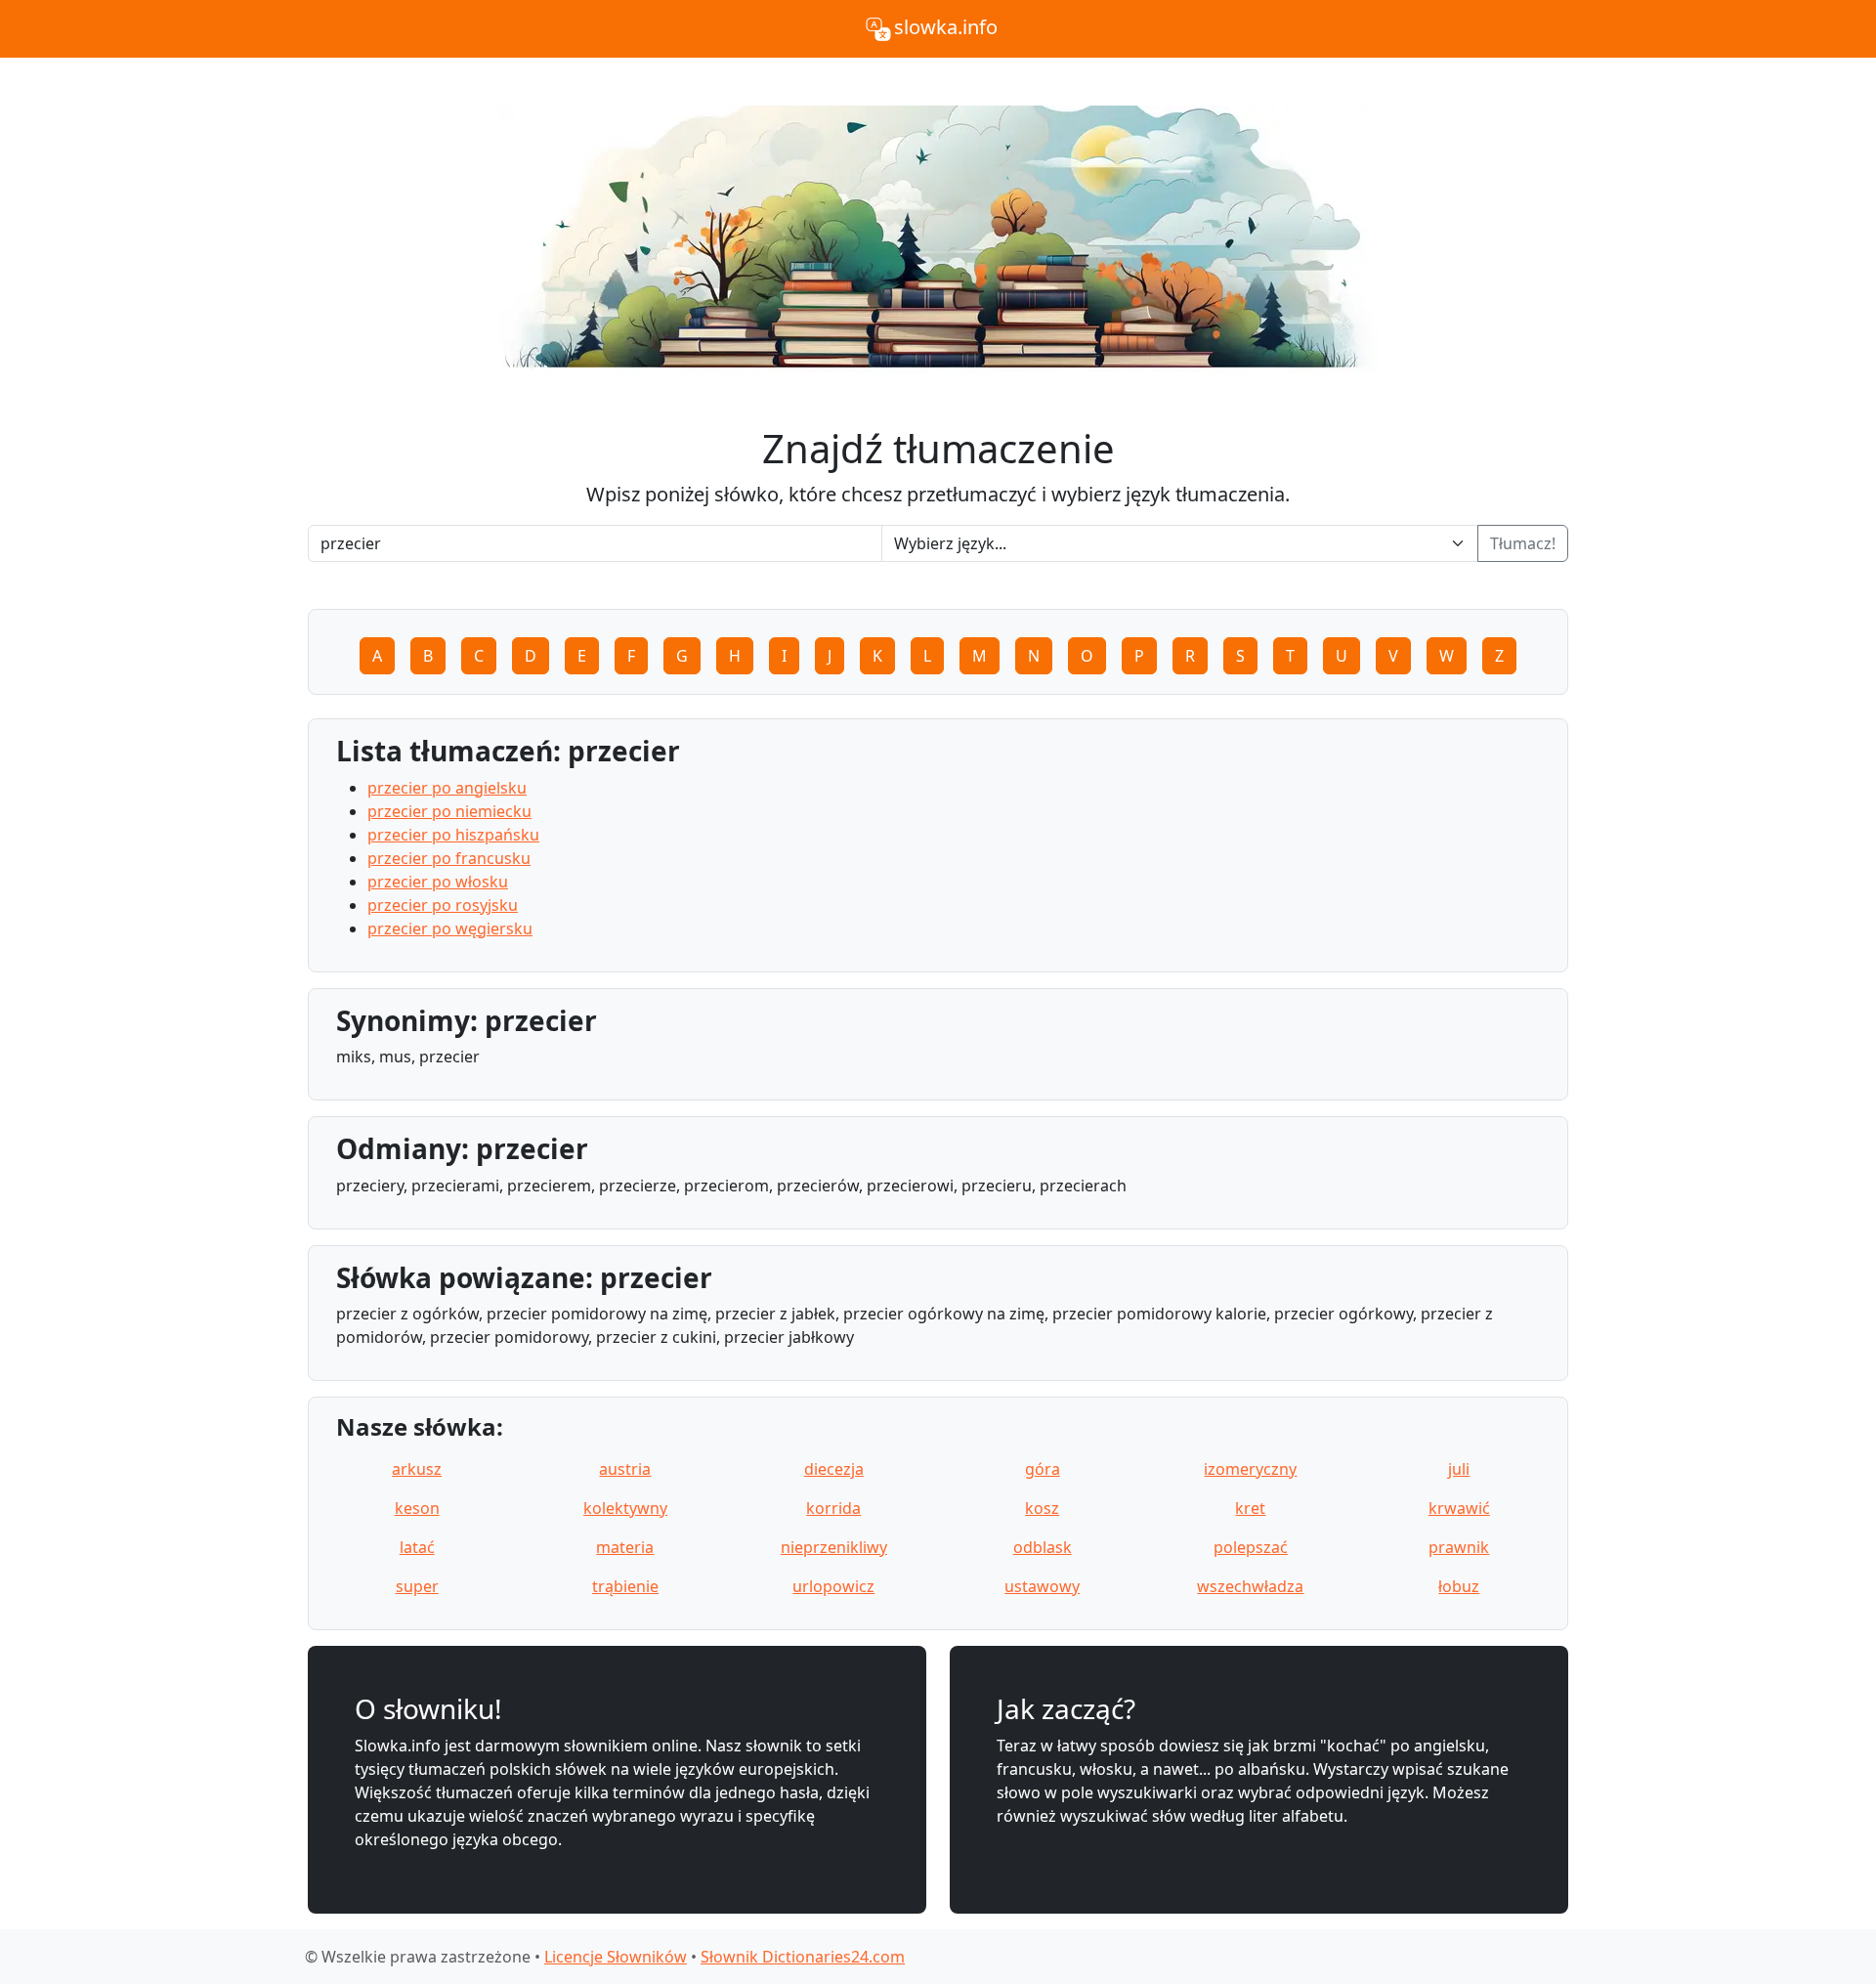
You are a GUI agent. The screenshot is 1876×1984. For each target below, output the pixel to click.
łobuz (1459, 1586)
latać (417, 1547)
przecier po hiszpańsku (453, 835)
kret (1250, 1508)
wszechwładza (1250, 1586)
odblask (1043, 1547)
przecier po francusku (449, 858)
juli (1459, 1469)
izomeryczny (1250, 1469)
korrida (833, 1508)
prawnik (1459, 1547)
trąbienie (625, 1586)
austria (625, 1469)
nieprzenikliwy (834, 1547)
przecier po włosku (438, 882)
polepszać (1251, 1547)
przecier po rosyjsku (443, 905)
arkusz (417, 1469)
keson (417, 1508)
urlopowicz (833, 1586)
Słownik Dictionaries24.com (803, 1957)
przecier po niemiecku (449, 811)
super (417, 1586)
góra (1043, 1469)
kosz (1042, 1508)
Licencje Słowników (616, 1957)
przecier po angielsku (447, 788)
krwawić (1459, 1508)
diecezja (834, 1469)
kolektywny (625, 1508)
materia (625, 1547)
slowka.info (946, 27)
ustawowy (1042, 1586)
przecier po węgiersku (450, 928)
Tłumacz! (1523, 543)
